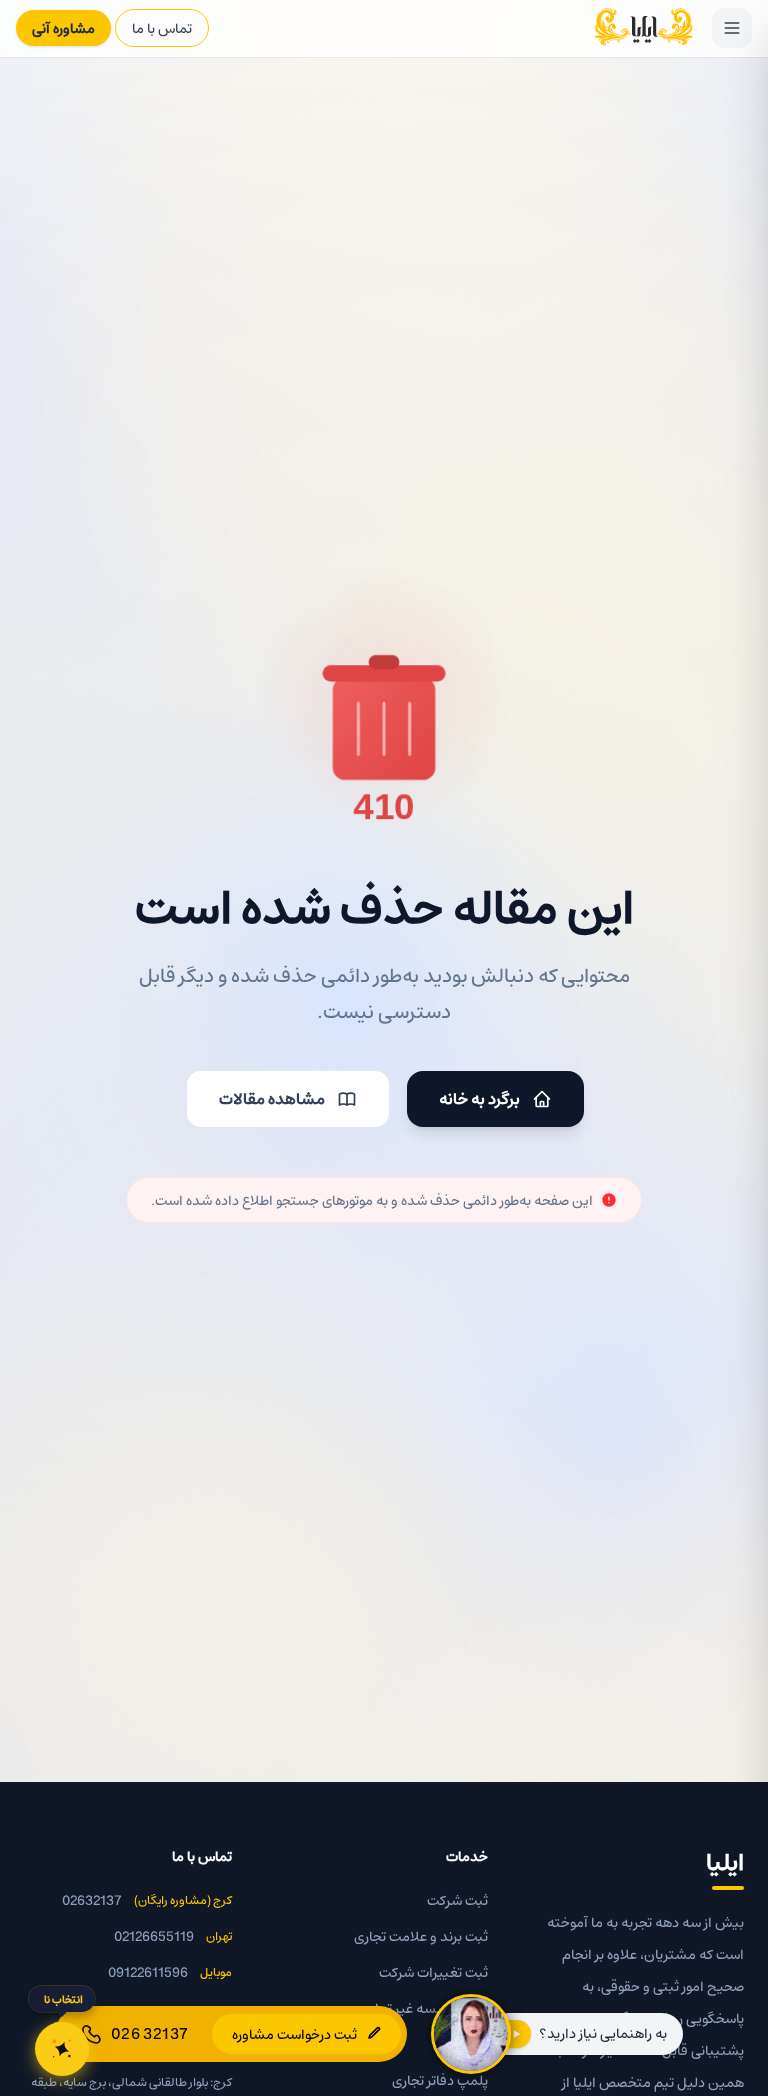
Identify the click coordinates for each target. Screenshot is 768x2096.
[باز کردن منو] (732, 28)
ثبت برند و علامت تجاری (421, 1936)
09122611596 (148, 1972)
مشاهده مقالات (272, 1098)
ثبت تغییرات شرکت (433, 1972)
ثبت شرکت (457, 1900)
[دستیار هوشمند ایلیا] (62, 2049)
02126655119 (154, 1936)
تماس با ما (162, 28)
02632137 (92, 1900)
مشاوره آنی (63, 28)
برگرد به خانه (479, 1098)
